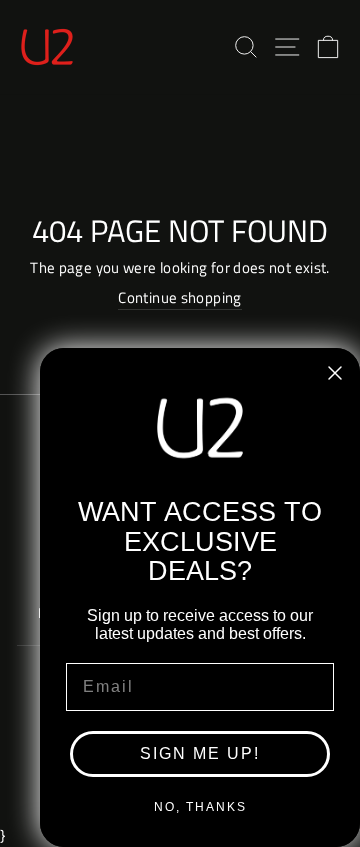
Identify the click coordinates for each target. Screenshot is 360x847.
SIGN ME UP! (200, 753)
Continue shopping (179, 298)
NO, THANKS (200, 807)
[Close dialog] (335, 373)
